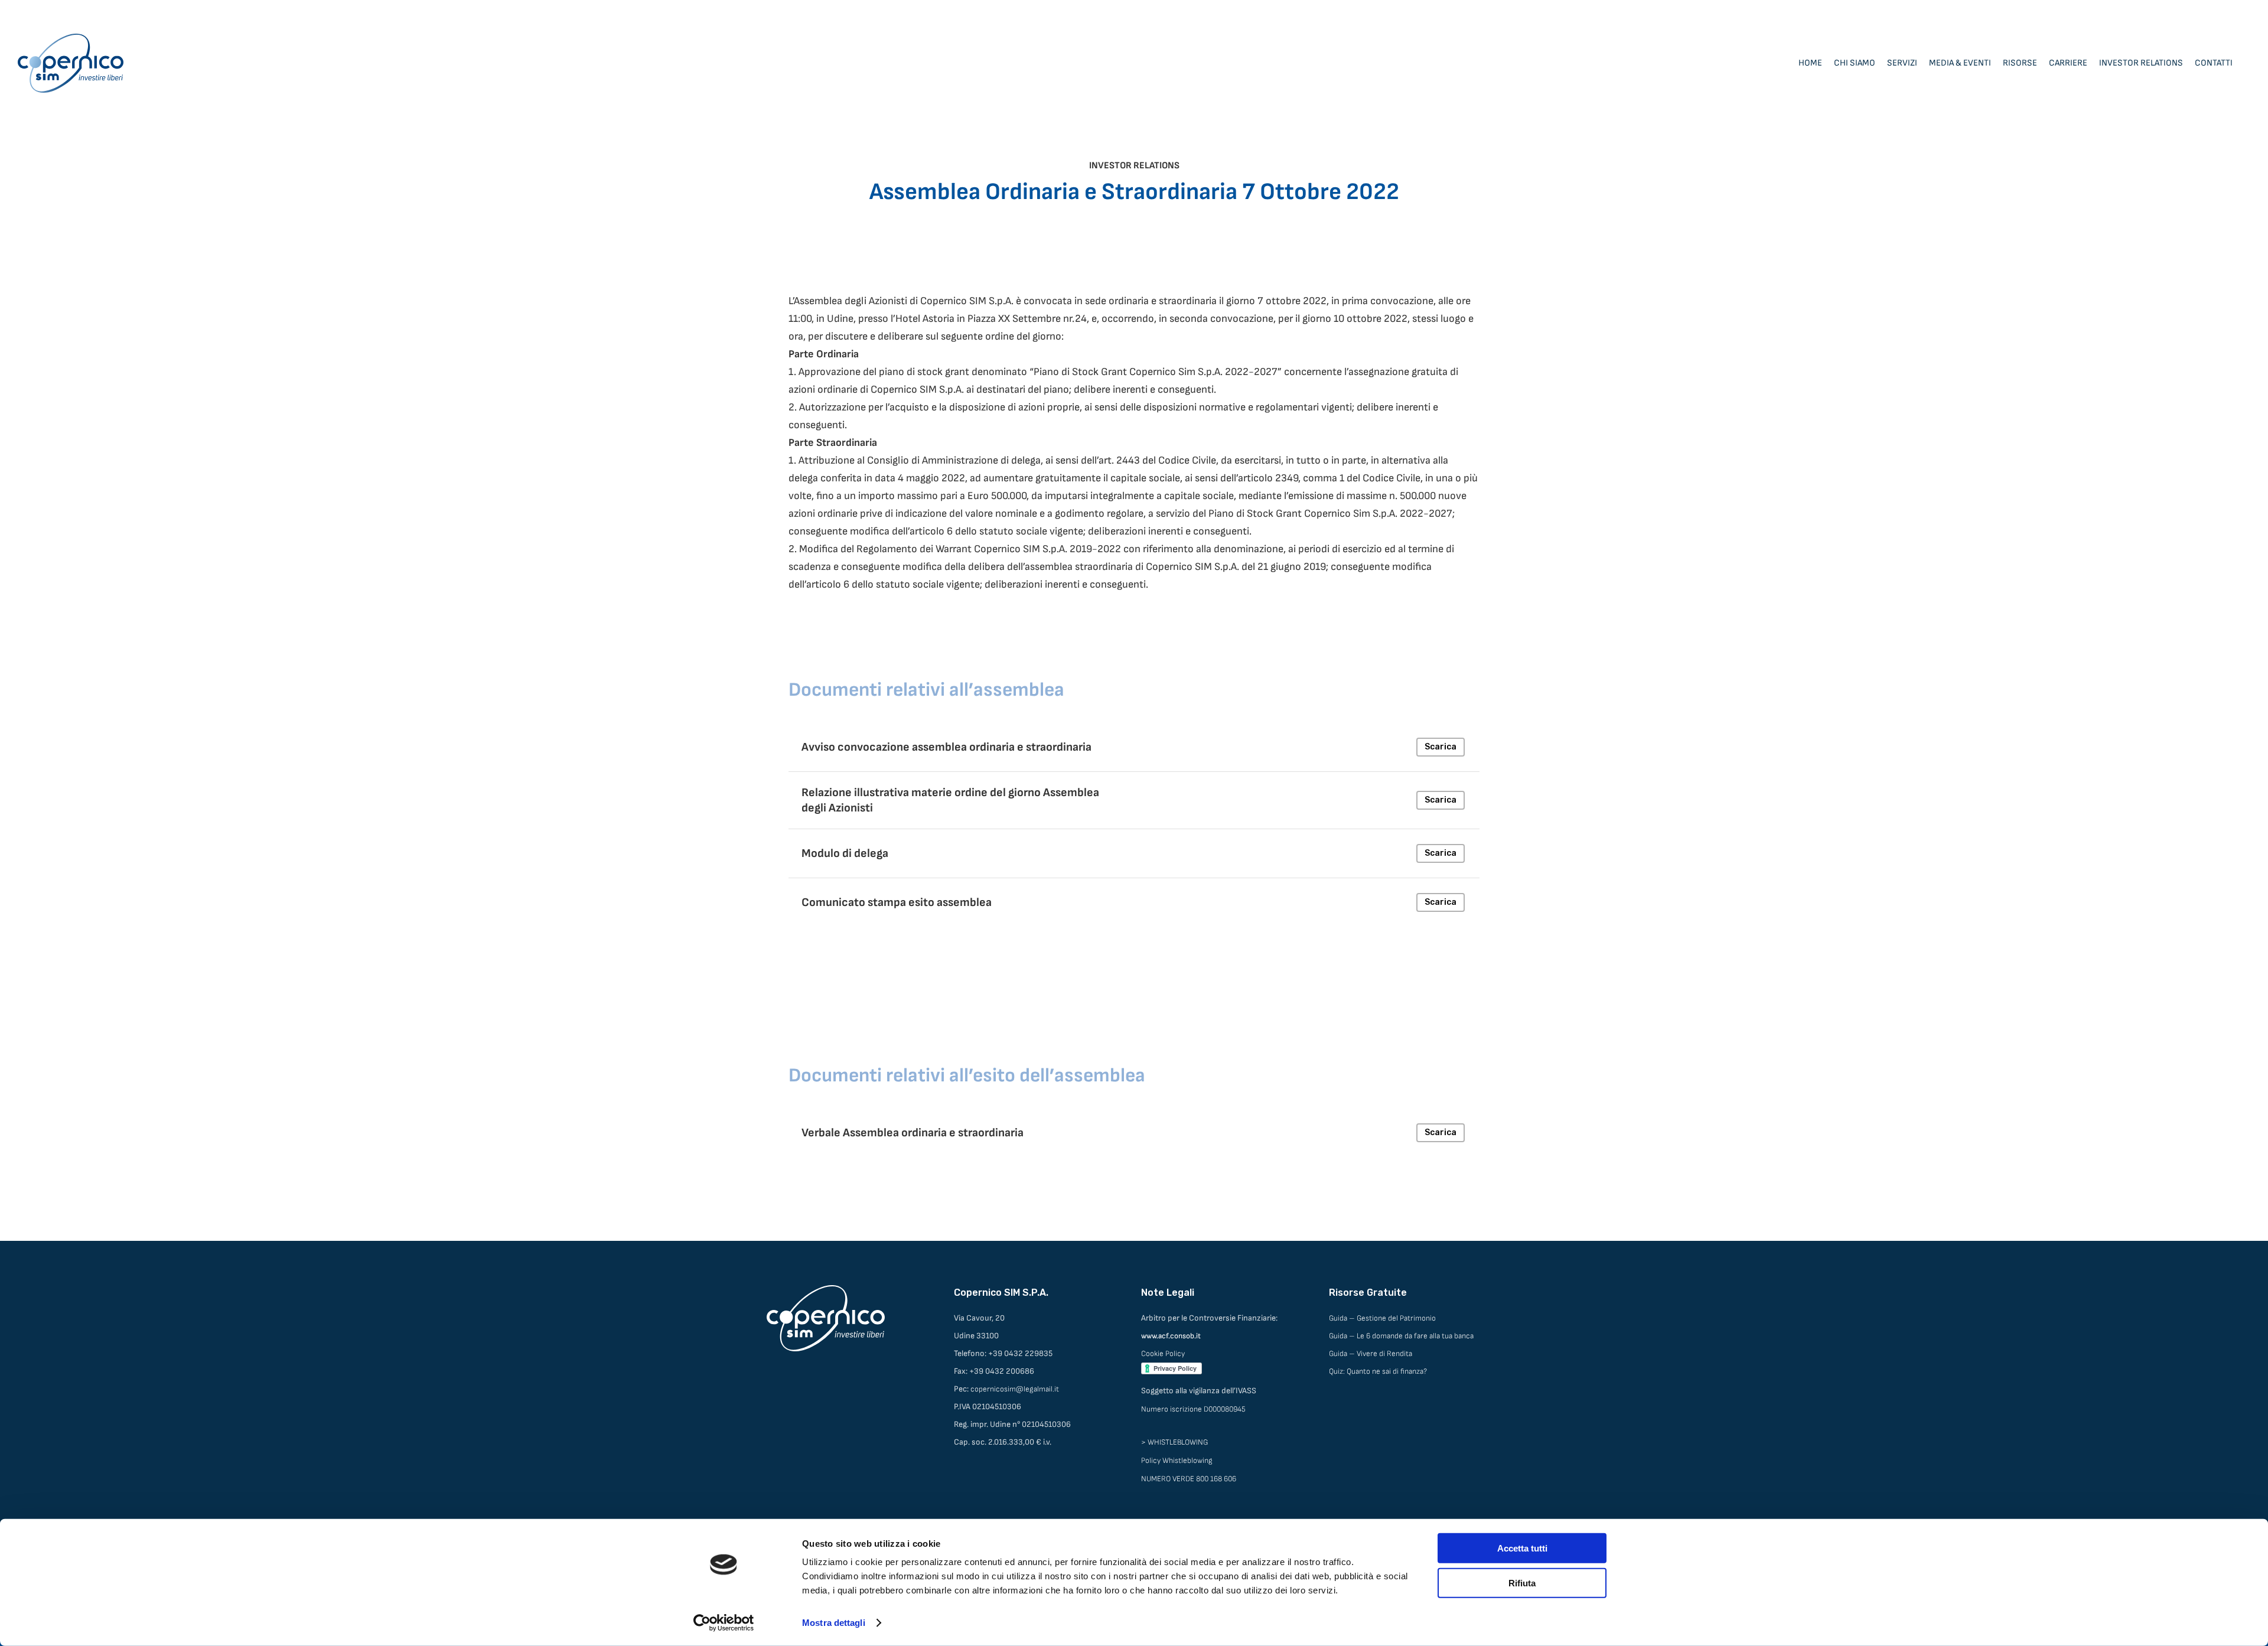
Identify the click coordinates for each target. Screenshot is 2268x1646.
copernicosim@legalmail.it (1015, 1389)
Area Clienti (2161, 12)
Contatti (2214, 63)
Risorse (2020, 63)
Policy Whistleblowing (1177, 1461)
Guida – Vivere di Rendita (1371, 1354)
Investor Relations (2141, 63)
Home (1810, 63)
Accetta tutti (1522, 1548)
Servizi (1902, 63)
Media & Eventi (1960, 63)
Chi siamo (1855, 63)
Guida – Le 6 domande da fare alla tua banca (1401, 1336)
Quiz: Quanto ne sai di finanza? (1378, 1371)
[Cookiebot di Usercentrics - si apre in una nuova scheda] (724, 1623)
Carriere (2068, 63)
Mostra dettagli (834, 1623)
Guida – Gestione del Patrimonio (1382, 1318)
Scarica (1441, 747)
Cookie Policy (1163, 1354)
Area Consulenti (2222, 12)
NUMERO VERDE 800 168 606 (1189, 1479)
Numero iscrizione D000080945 (1193, 1409)
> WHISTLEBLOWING (1174, 1442)
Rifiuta (1522, 1583)
